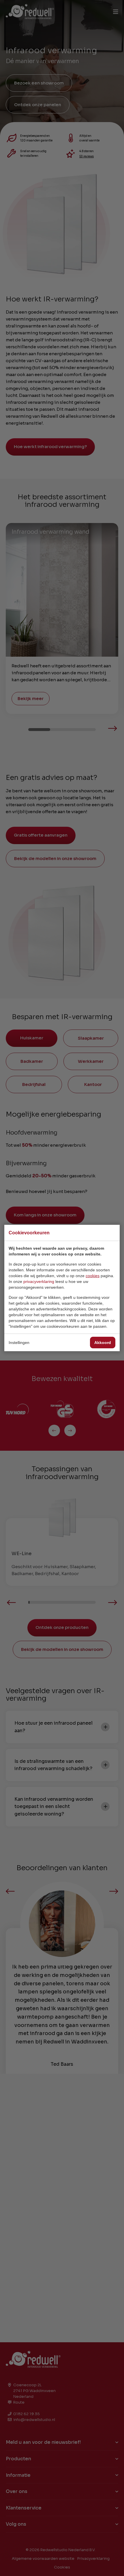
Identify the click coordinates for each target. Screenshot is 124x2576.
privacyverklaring (39, 1281)
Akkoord (103, 1343)
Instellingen (19, 1343)
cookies (93, 1276)
